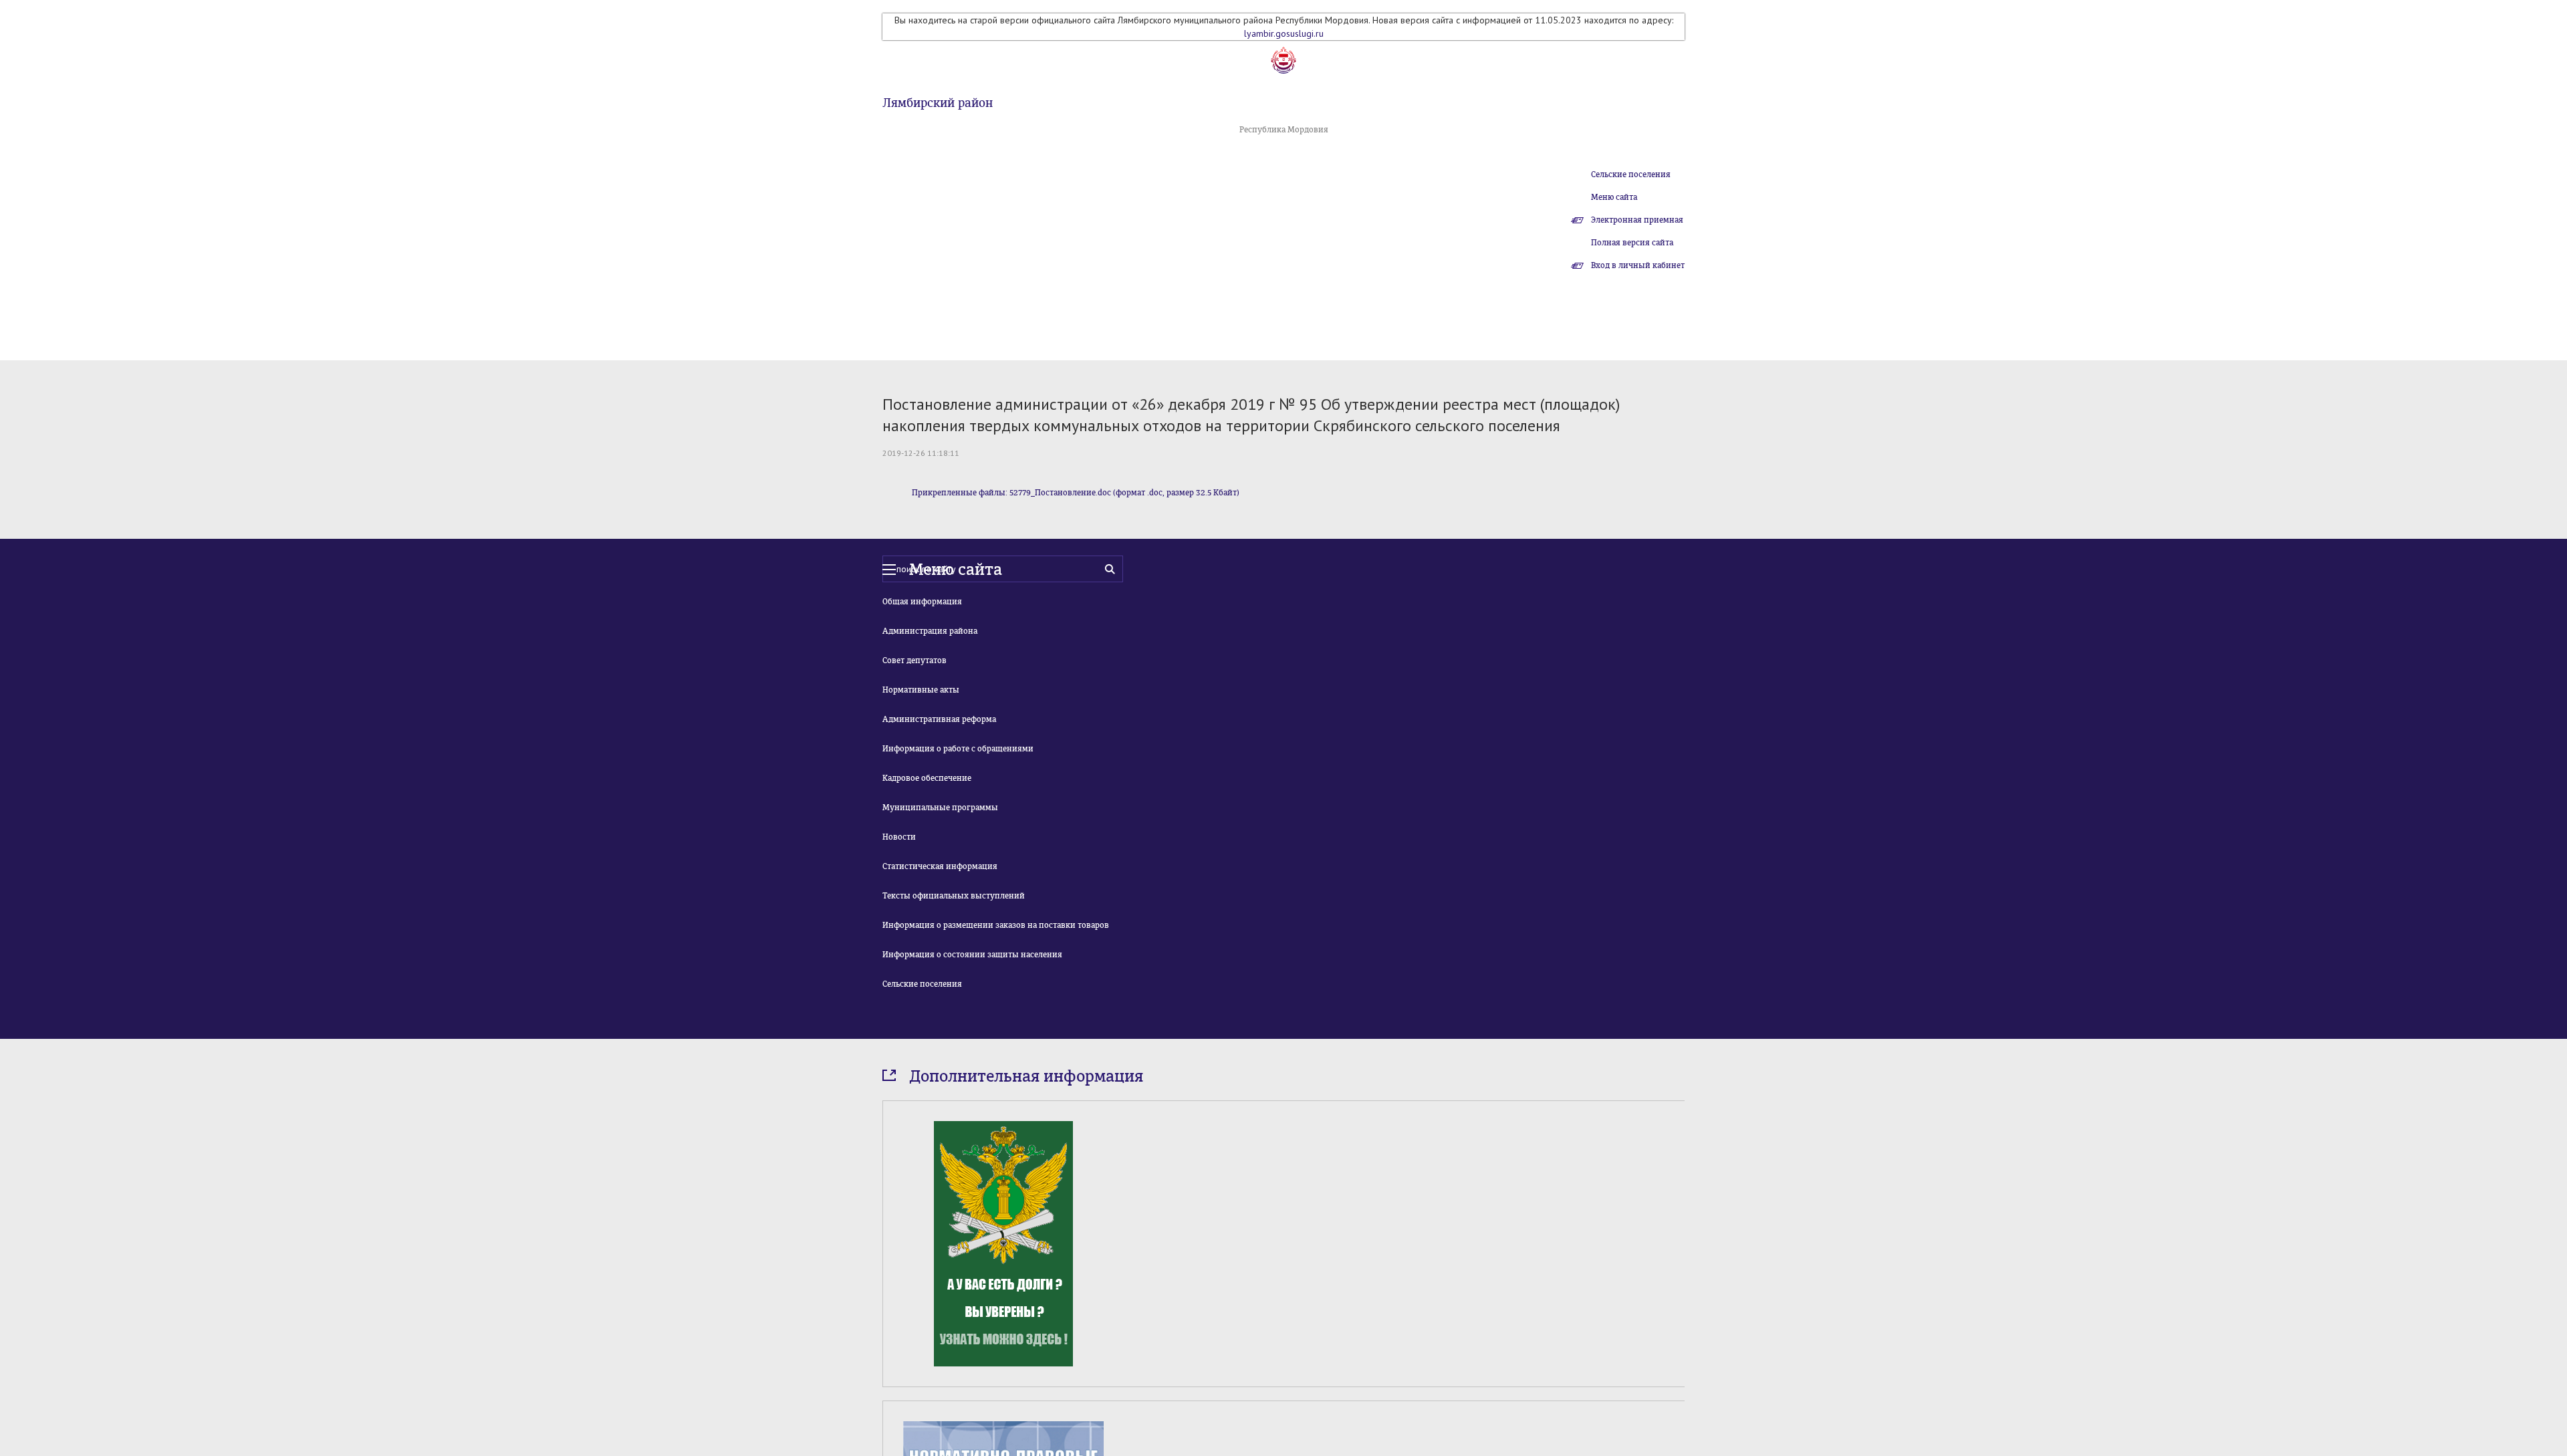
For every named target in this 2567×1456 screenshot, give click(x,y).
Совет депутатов (914, 660)
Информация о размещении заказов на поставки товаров (996, 925)
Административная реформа (939, 719)
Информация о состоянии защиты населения (972, 955)
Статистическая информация (940, 866)
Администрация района (930, 631)
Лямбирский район (938, 103)
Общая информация (922, 602)
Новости (899, 837)
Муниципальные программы (940, 808)
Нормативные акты (921, 690)
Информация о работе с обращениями (958, 749)
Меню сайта (1614, 197)
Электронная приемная (1637, 220)
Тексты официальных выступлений (954, 896)
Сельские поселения (1631, 174)
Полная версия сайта (1632, 243)
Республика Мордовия (1284, 130)
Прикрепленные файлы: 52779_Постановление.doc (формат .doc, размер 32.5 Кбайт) (1076, 493)
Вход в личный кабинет (1638, 265)
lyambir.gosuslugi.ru (1284, 33)
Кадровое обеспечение (927, 778)
